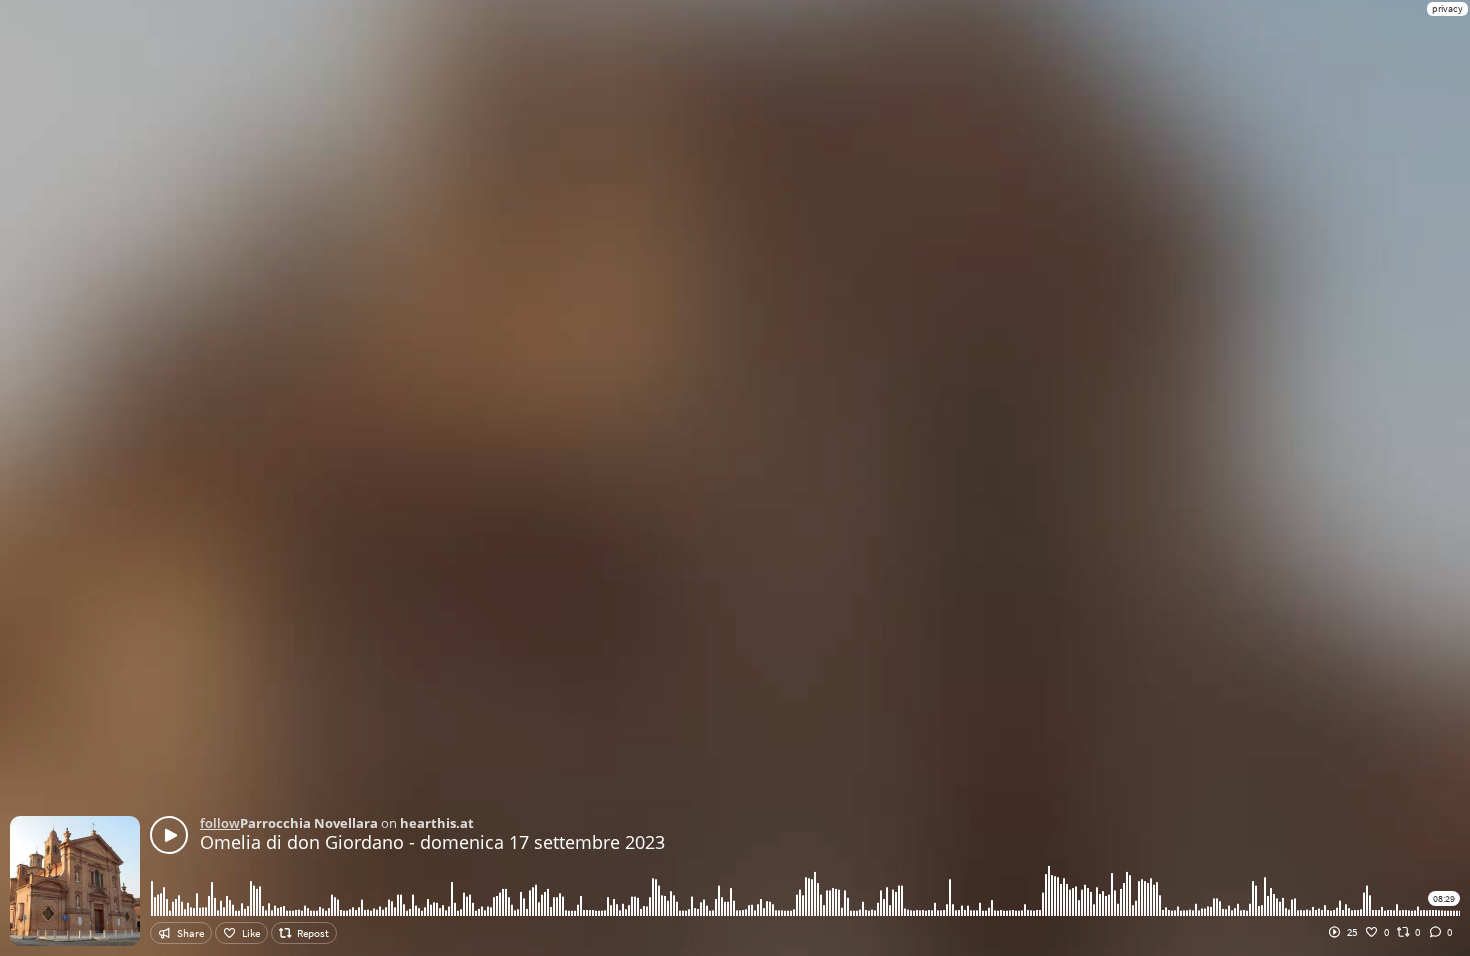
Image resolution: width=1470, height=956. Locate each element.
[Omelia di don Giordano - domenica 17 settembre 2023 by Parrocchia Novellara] (169, 835)
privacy (1447, 8)
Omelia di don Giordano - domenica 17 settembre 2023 (432, 842)
